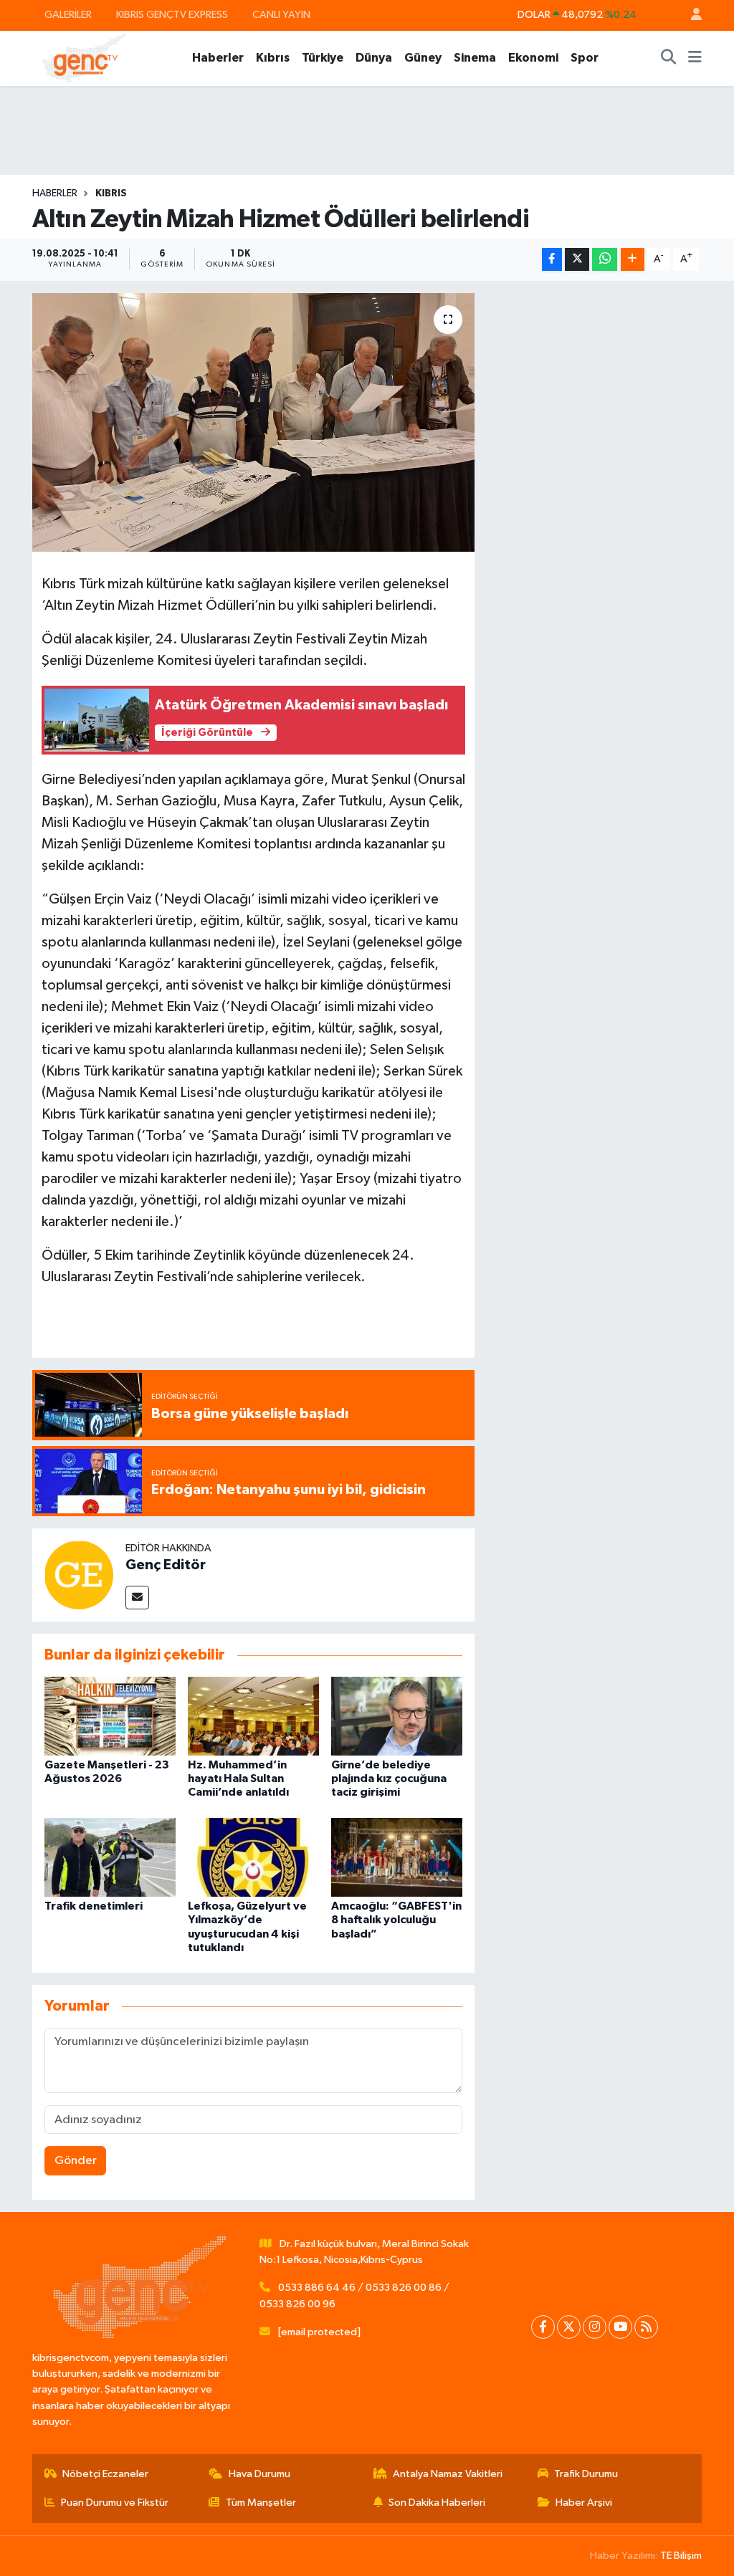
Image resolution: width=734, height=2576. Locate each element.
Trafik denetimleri (94, 1906)
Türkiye (323, 58)
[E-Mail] (137, 1598)
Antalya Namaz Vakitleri (448, 2474)
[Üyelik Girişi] (690, 15)
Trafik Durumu (586, 2474)
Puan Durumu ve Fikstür (115, 2503)
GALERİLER (68, 15)
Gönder (76, 2161)
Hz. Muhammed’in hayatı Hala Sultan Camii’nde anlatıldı (238, 1778)
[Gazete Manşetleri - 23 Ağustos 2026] (110, 1716)
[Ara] (669, 58)
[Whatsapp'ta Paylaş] (605, 260)
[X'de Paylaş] (577, 260)
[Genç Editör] (79, 1575)
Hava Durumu (259, 2474)
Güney (423, 58)
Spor (585, 58)
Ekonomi (533, 58)
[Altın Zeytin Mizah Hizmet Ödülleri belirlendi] (253, 423)
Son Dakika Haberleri (437, 2503)
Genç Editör (166, 1565)
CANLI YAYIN (281, 15)
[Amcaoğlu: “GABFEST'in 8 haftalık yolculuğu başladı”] (397, 1857)
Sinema (475, 58)
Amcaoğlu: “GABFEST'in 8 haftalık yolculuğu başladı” (396, 1920)
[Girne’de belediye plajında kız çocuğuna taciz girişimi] (397, 1716)
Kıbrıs (273, 58)
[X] (569, 2327)
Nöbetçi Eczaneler (105, 2474)
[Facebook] (543, 2327)
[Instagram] (595, 2327)
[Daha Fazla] (633, 260)
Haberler (218, 58)
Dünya (374, 58)
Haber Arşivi (584, 2503)
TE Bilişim (681, 2556)
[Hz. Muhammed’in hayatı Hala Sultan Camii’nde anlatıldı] (253, 1716)
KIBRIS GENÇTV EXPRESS (172, 15)
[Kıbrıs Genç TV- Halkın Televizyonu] (84, 58)
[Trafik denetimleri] (110, 1857)
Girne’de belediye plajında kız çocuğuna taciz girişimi (389, 1778)
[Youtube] (620, 2327)
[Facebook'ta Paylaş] (552, 260)
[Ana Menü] (695, 58)
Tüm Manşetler (261, 2503)
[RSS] (646, 2327)
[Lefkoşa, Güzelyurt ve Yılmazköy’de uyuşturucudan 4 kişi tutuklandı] (253, 1857)
